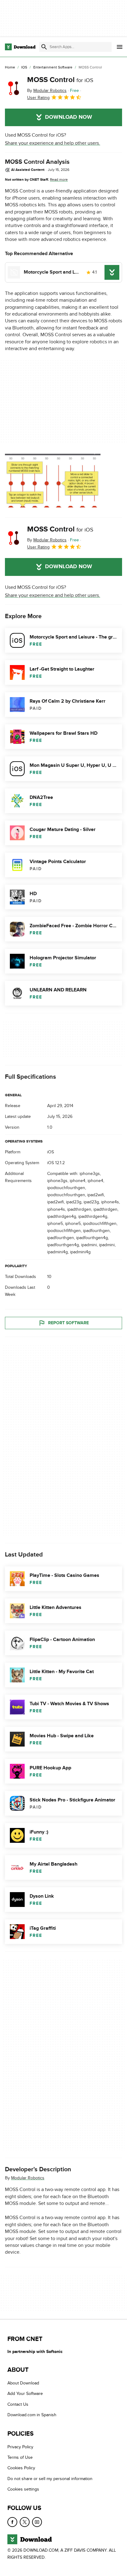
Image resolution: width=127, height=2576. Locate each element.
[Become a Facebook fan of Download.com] (12, 2522)
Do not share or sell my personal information (50, 2479)
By (47, 91)
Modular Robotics (28, 2178)
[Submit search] (44, 47)
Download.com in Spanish (32, 2415)
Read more (59, 180)
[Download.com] (20, 47)
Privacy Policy (20, 2447)
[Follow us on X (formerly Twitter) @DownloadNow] (25, 2522)
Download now (69, 117)
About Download (23, 2383)
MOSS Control (60, 80)
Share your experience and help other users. (53, 143)
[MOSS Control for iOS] (14, 88)
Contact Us (18, 2404)
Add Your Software (25, 2394)
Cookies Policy (21, 2468)
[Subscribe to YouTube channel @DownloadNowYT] (37, 2522)
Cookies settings (23, 2489)
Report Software (68, 1323)
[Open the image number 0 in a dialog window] (53, 481)
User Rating (38, 98)
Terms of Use (20, 2457)
